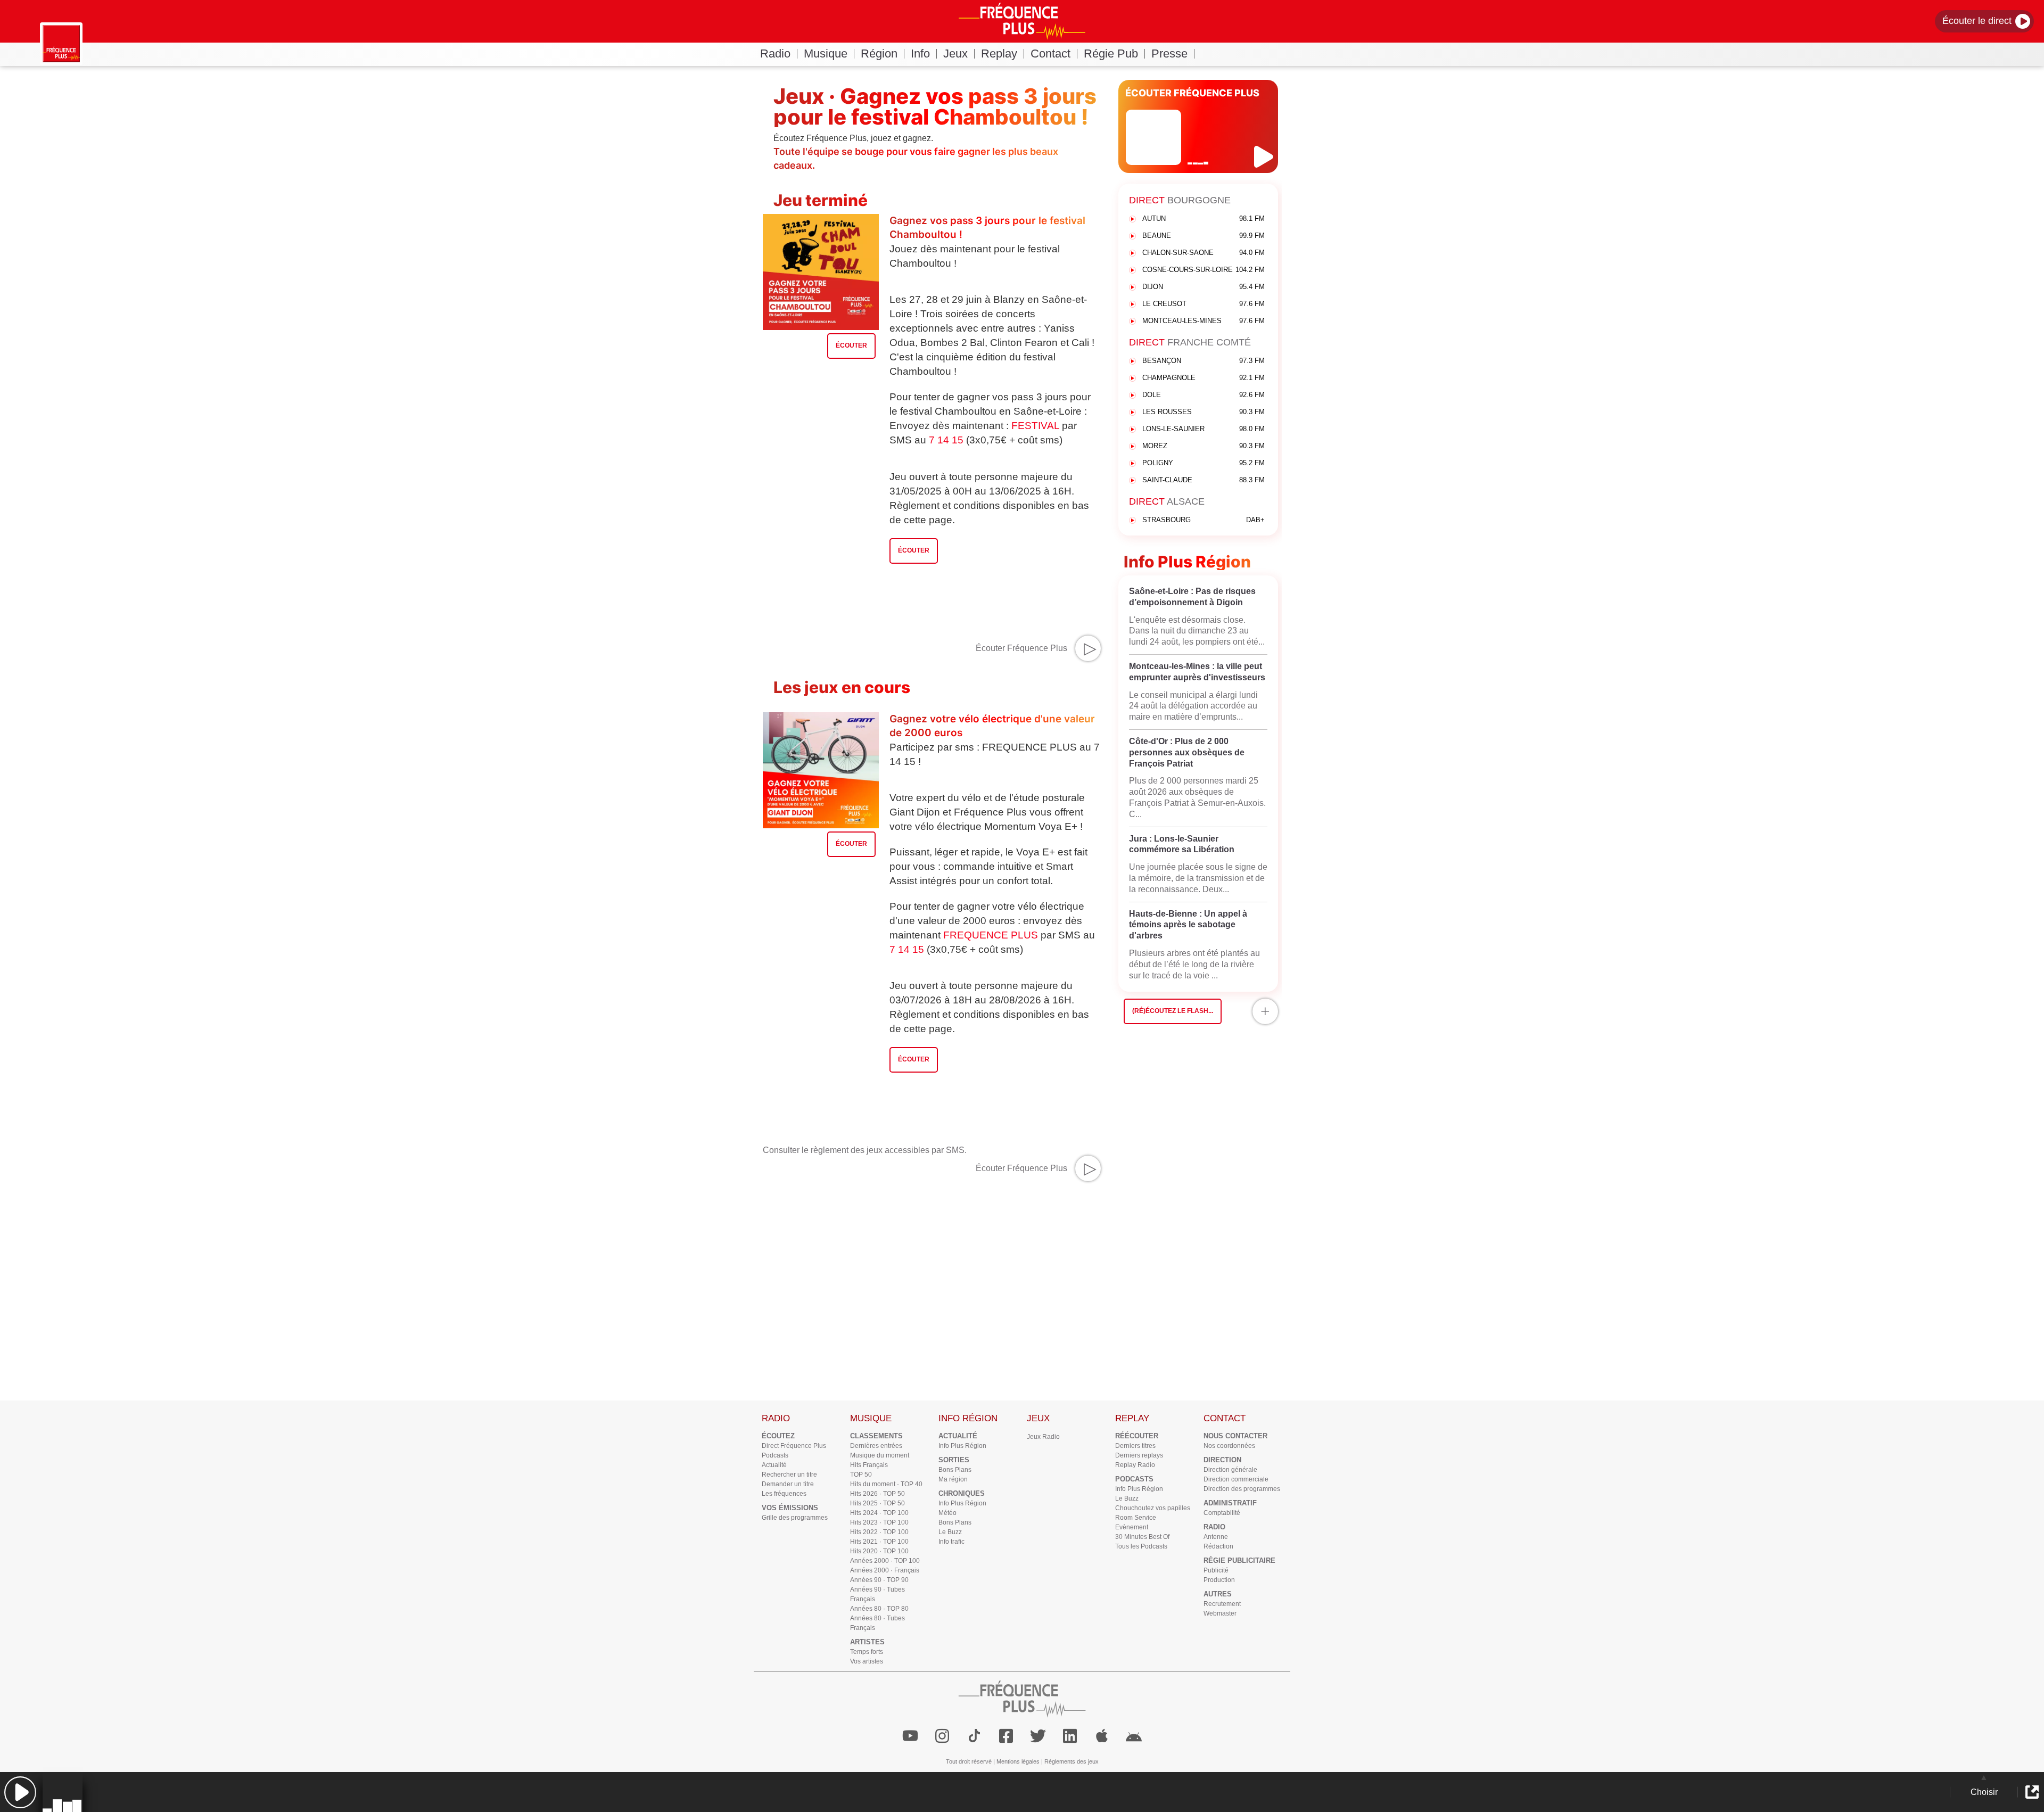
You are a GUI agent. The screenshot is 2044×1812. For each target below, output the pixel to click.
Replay (999, 53)
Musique (826, 53)
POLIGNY (1204, 463)
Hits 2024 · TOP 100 (879, 1513)
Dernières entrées (876, 1446)
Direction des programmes (1242, 1489)
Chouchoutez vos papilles (1153, 1508)
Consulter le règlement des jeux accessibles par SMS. (865, 1150)
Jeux (955, 53)
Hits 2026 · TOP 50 (877, 1494)
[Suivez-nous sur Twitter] (1038, 1736)
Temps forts (867, 1652)
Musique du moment (880, 1455)
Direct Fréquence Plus (794, 1446)
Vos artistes (867, 1661)
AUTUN (1204, 219)
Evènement (1132, 1527)
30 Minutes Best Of (1142, 1537)
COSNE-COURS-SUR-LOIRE (1204, 270)
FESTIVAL (1035, 426)
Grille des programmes (795, 1518)
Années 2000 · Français (885, 1570)
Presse (1169, 53)
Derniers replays (1139, 1455)
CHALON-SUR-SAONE (1204, 253)
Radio (775, 53)
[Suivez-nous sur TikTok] (974, 1736)
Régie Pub (1111, 53)
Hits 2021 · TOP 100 (879, 1542)
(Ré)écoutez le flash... (1173, 1011)
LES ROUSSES (1204, 412)
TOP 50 (861, 1475)
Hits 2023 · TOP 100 (879, 1522)
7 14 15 (946, 440)
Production (1219, 1580)
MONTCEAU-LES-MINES (1204, 321)
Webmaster (1220, 1613)
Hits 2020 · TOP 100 (879, 1551)
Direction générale (1230, 1470)
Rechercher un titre (789, 1475)
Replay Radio (1135, 1465)
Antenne (1216, 1537)
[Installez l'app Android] (1134, 1736)
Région (879, 53)
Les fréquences (784, 1494)
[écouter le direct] (1265, 157)
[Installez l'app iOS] (1102, 1736)
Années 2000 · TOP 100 (885, 1561)
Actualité (774, 1465)
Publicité (1216, 1570)
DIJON (1204, 287)
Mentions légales (1018, 1761)
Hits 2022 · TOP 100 (879, 1532)
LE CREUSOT (1204, 304)
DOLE (1204, 395)
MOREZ (1204, 446)
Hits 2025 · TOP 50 (877, 1503)
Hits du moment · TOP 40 (886, 1484)
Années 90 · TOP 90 (879, 1580)
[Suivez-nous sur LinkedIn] (1070, 1736)
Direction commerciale (1236, 1479)
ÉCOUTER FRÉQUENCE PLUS (1192, 93)
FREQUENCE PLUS (991, 935)
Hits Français (869, 1465)
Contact (1050, 53)
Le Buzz (950, 1532)
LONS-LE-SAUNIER (1204, 429)
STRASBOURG (1204, 520)
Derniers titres (1135, 1446)
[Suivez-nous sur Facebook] (1006, 1736)
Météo (947, 1513)
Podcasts (775, 1455)
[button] (20, 1792)
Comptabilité (1222, 1513)
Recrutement (1222, 1604)
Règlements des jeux (1072, 1761)
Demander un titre (788, 1484)
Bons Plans (955, 1470)
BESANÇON (1204, 361)
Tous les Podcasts (1141, 1546)
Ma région (953, 1479)
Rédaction (1218, 1546)
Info (920, 53)
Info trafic (951, 1542)
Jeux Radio (1043, 1437)
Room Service (1136, 1518)
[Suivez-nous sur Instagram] (942, 1736)
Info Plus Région (962, 1446)
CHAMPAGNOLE (1204, 378)
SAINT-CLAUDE (1204, 480)
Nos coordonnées (1229, 1446)
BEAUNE (1204, 236)
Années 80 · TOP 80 (879, 1609)
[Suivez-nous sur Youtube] (910, 1736)
